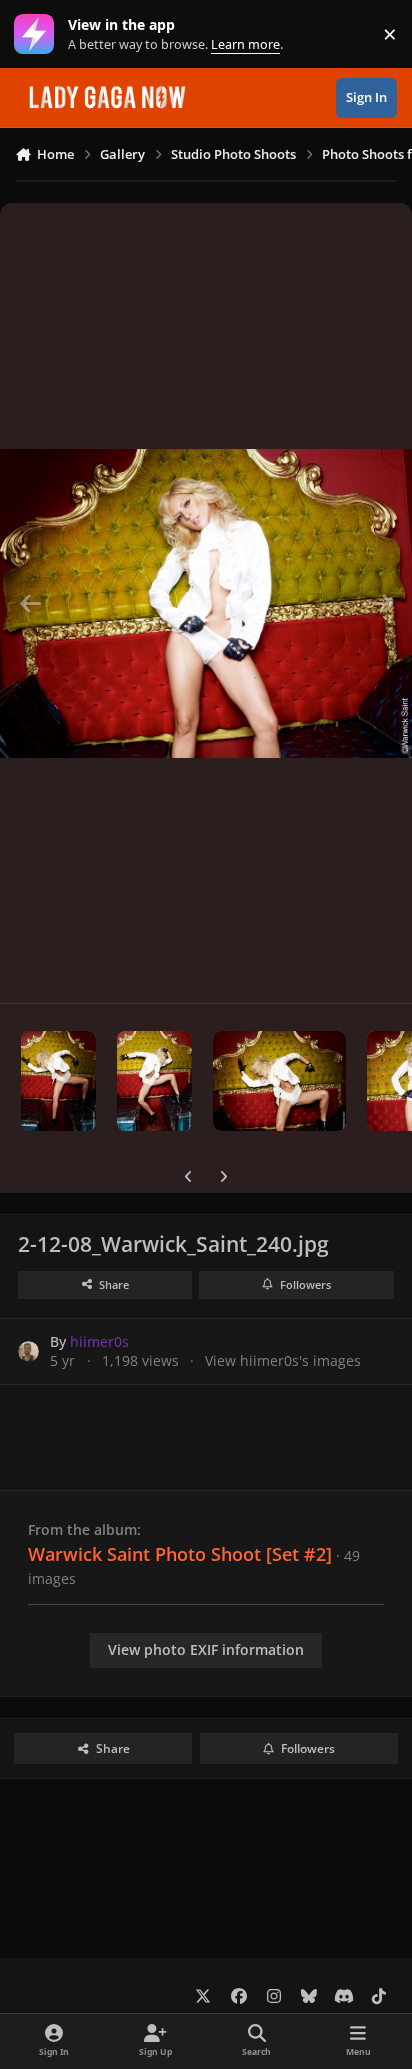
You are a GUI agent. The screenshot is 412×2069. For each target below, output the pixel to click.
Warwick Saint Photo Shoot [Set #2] (180, 1554)
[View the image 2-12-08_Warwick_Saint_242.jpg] (279, 1081)
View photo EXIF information (206, 1649)
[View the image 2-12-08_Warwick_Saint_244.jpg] (58, 1081)
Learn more (38, 34)
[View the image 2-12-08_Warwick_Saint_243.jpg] (154, 1081)
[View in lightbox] (206, 603)
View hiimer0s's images (283, 1360)
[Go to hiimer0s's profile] (28, 1351)
